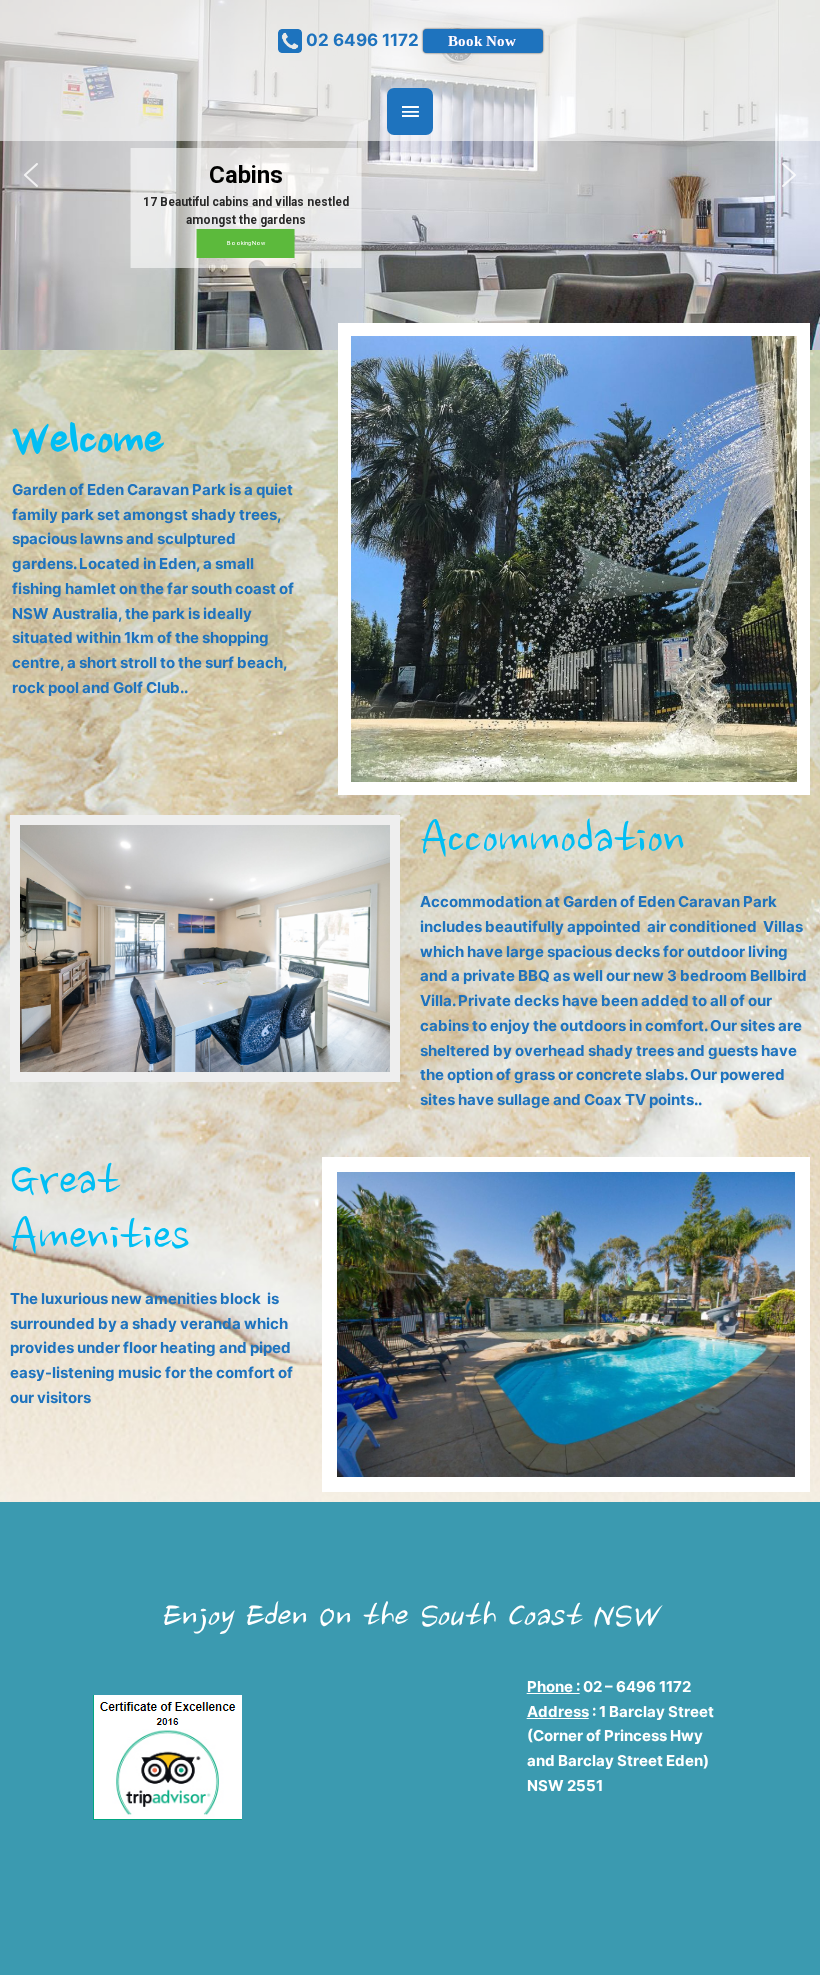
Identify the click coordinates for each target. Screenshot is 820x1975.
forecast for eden (418, 1865)
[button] (31, 175)
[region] (410, 175)
